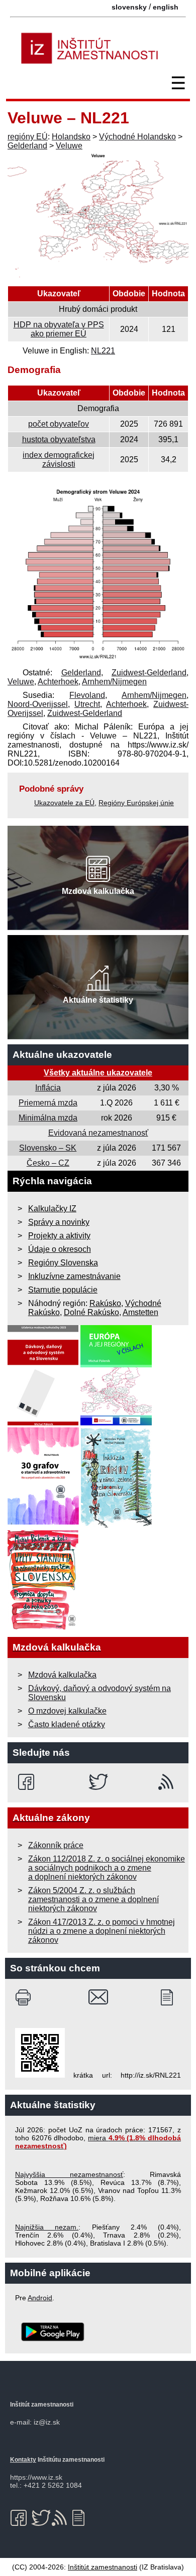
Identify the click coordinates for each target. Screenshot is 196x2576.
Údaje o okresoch (60, 1249)
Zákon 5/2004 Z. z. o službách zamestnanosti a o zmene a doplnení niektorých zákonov (93, 1899)
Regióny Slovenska (63, 1263)
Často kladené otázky (67, 1724)
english (166, 7)
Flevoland (87, 695)
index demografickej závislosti (59, 459)
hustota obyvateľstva (59, 439)
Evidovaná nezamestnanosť (98, 1133)
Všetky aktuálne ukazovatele (98, 1073)
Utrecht (87, 704)
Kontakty (23, 2460)
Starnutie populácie (63, 1290)
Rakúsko (105, 1303)
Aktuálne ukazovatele (62, 1055)
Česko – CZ (48, 1163)
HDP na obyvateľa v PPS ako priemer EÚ (59, 329)
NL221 (103, 351)
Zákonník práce (56, 1845)
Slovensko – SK (48, 1148)
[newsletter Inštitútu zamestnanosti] (171, 1997)
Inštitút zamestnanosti (103, 2567)
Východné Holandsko (137, 137)
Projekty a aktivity (59, 1236)
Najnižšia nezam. (47, 2227)
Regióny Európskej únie (136, 803)
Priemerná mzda (48, 1103)
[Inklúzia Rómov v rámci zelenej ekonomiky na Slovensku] (117, 1525)
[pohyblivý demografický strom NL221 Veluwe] (98, 659)
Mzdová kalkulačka (62, 1675)
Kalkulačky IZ (52, 1209)
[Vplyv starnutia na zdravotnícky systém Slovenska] (43, 1627)
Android (40, 2298)
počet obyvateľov (59, 424)
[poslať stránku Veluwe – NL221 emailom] (98, 1997)
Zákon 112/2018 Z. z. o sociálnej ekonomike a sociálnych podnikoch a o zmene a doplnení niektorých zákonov (107, 1868)
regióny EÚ (28, 137)
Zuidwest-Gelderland (149, 673)
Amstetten (140, 1312)
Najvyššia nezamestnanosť (69, 2174)
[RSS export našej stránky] (168, 1782)
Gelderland (27, 146)
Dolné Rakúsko (91, 1312)
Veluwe (69, 146)
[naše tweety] (98, 1782)
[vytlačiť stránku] (25, 1997)
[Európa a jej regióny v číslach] (116, 1423)
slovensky (129, 7)
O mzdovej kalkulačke (67, 1711)
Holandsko (71, 137)
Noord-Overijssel (38, 704)
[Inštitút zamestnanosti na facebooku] (28, 1782)
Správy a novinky (59, 1222)
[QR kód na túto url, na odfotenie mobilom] (40, 2075)
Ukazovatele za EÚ (64, 803)
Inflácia (48, 1088)
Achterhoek (58, 682)
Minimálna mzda (48, 1118)
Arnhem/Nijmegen (114, 682)
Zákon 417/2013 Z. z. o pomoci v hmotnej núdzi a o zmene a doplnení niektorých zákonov (102, 1931)
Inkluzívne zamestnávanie (74, 1276)
